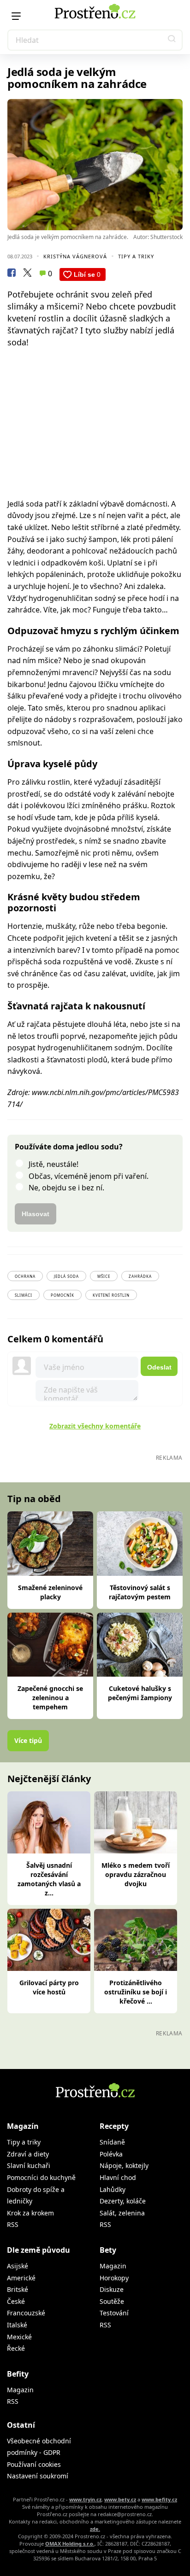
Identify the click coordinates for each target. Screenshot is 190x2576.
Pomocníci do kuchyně (41, 2177)
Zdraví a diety (28, 2154)
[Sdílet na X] (27, 274)
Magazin (113, 2266)
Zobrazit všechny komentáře (95, 1426)
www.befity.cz (159, 2499)
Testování (114, 2313)
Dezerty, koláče (123, 2201)
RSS (13, 2224)
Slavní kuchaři (29, 2165)
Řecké (16, 2348)
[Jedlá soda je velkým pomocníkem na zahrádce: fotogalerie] (95, 165)
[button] (172, 40)
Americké (21, 2278)
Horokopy (114, 2278)
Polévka (111, 2154)
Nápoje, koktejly (124, 2165)
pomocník (62, 1295)
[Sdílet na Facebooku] (12, 274)
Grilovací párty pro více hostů (49, 1987)
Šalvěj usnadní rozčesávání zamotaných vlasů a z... (49, 1879)
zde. (95, 2529)
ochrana (25, 1276)
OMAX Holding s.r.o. (70, 2544)
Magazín (23, 2126)
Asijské (18, 2266)
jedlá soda (66, 1276)
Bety (108, 2250)
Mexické (19, 2337)
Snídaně (112, 2142)
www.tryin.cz (85, 2499)
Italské (17, 2325)
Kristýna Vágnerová (75, 256)
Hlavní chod (118, 2177)
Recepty (114, 2126)
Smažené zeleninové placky (50, 1592)
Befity (18, 2374)
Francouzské (26, 2313)
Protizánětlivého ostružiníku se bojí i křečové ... (136, 1992)
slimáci (24, 1295)
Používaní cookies (34, 2464)
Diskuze (112, 2289)
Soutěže (112, 2301)
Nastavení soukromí (38, 2476)
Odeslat (159, 1367)
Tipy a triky (136, 256)
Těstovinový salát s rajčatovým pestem (140, 1592)
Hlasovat (36, 1214)
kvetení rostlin (111, 1295)
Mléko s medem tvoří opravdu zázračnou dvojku (136, 1874)
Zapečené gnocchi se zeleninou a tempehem (50, 1698)
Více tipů (28, 1740)
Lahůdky (113, 2189)
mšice (104, 1276)
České (16, 2301)
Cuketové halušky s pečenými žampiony (140, 1693)
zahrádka (140, 1276)
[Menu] (16, 16)
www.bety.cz (120, 2499)
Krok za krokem (30, 2213)
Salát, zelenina (122, 2213)
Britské (18, 2289)
